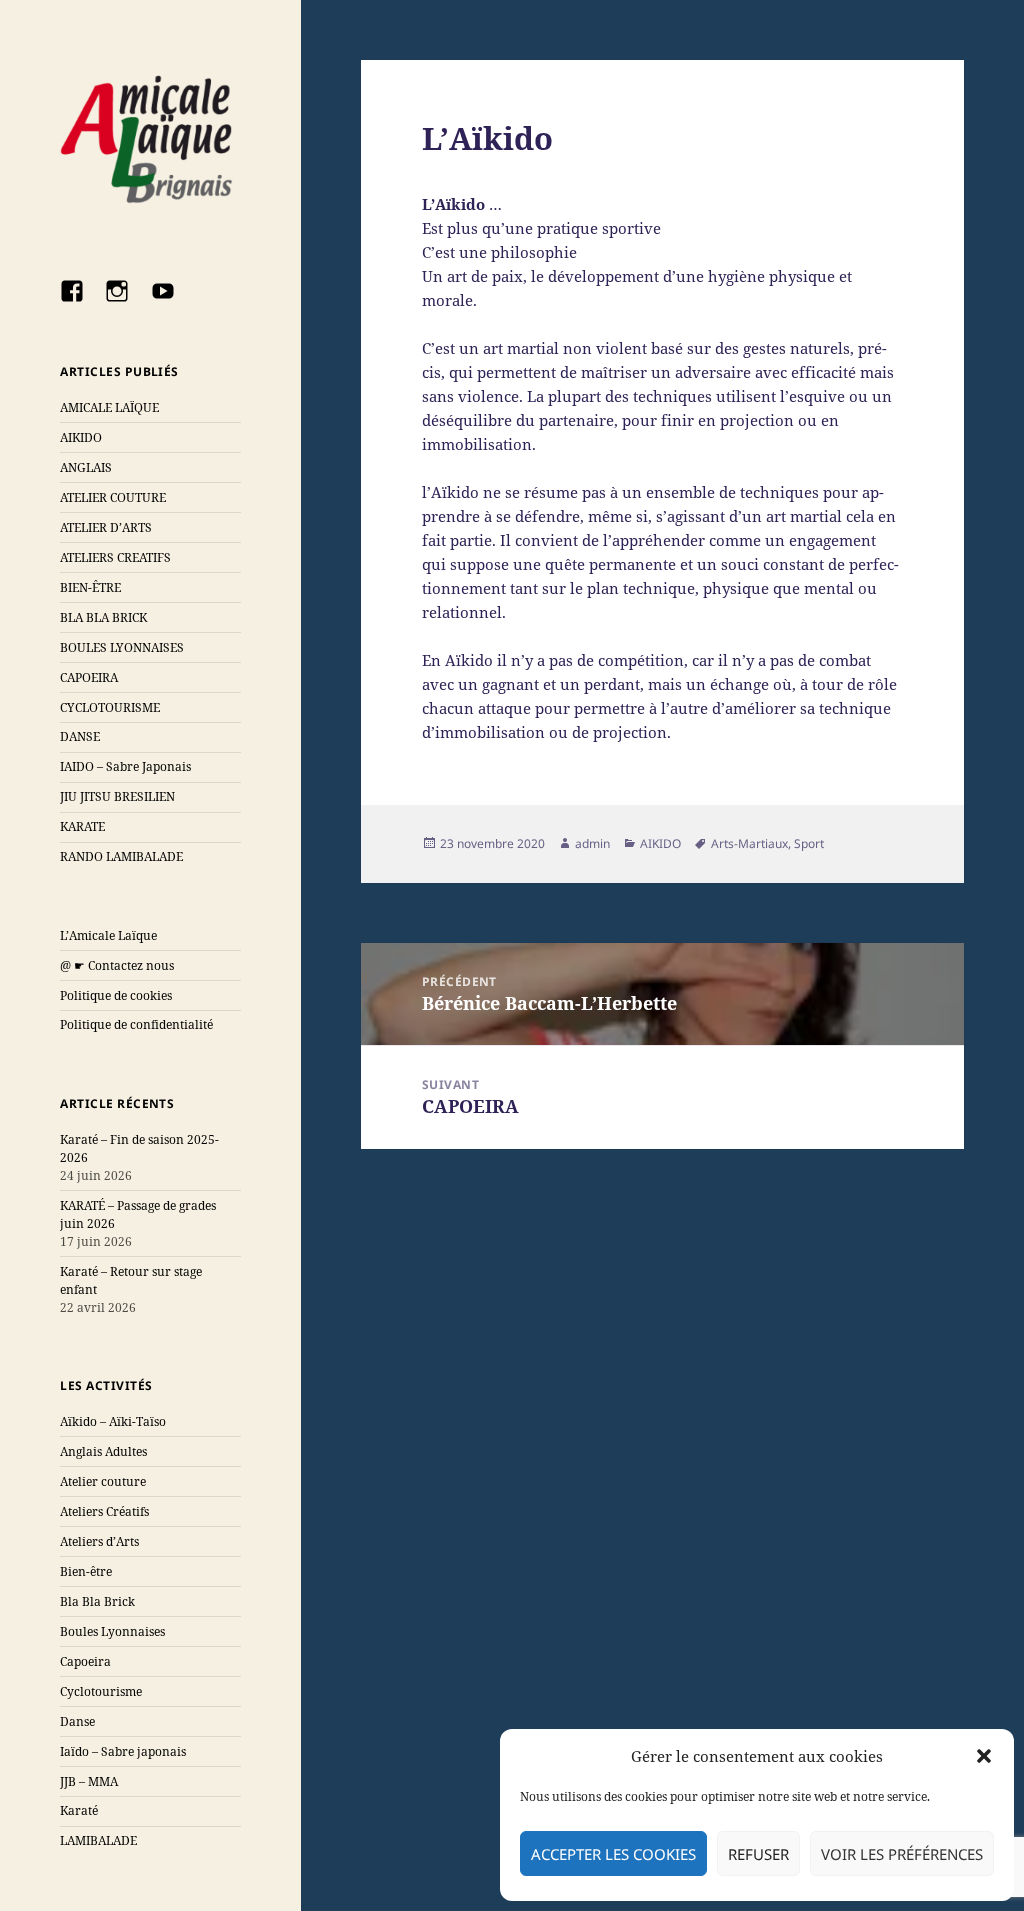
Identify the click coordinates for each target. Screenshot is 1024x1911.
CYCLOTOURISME (110, 707)
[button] (984, 1756)
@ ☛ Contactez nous (117, 965)
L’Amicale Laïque (108, 935)
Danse (77, 1721)
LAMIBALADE (98, 1840)
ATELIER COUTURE (113, 497)
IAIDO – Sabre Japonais (125, 766)
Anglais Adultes (103, 1451)
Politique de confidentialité (136, 1024)
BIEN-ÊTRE (90, 587)
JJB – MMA (89, 1781)
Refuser (758, 1854)
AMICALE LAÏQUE (109, 407)
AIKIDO (81, 437)
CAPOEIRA (89, 677)
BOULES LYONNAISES (122, 647)
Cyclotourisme (101, 1691)
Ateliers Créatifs (104, 1511)
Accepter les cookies (613, 1854)
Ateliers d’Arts (99, 1541)
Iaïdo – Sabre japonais (123, 1751)
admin (592, 843)
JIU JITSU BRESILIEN (117, 796)
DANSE (80, 736)
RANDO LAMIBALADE (121, 856)
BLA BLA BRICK (103, 617)
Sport (809, 843)
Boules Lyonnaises (112, 1631)
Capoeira (85, 1661)
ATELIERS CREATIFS (115, 557)
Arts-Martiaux (749, 843)
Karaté (79, 1810)
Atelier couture (103, 1481)
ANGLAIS (86, 467)
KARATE (82, 826)
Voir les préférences (902, 1854)
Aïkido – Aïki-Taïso (113, 1421)
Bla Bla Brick (97, 1601)
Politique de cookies (116, 995)
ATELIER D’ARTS (106, 527)
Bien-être (86, 1571)
